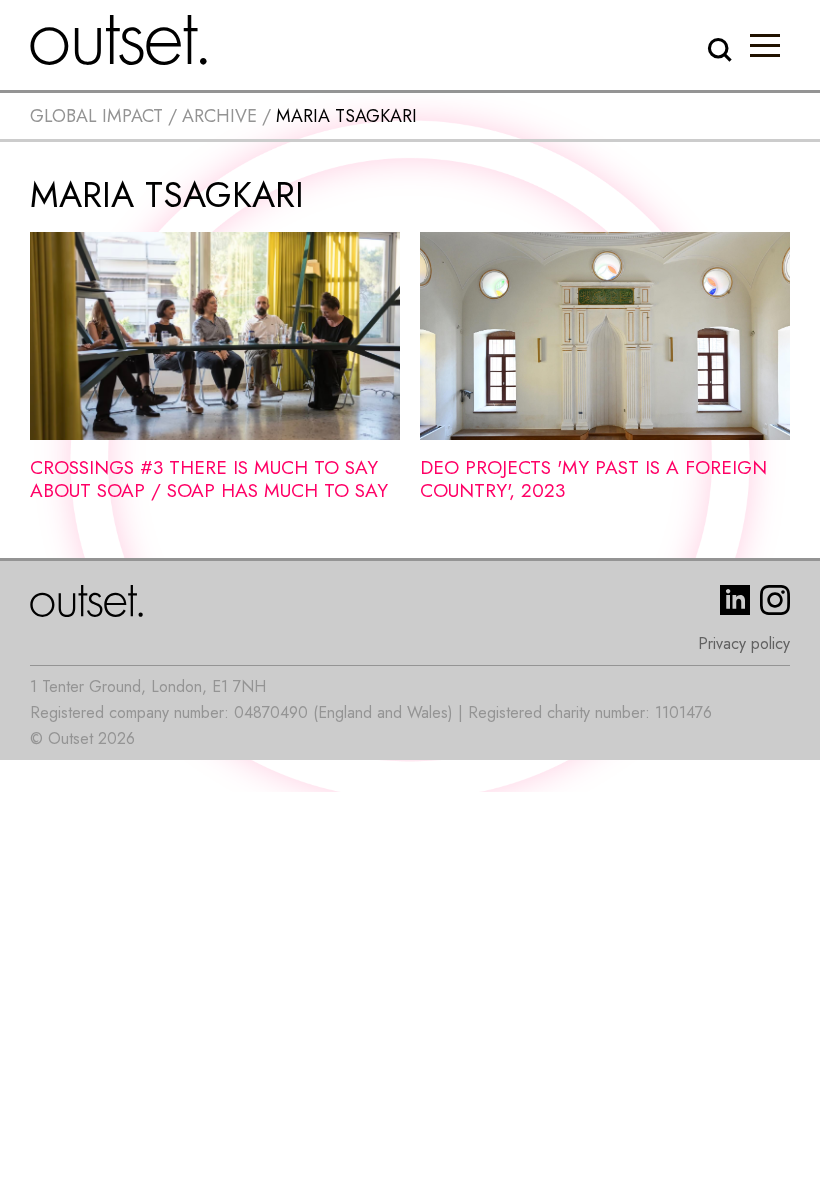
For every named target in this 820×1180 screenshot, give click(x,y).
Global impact (96, 116)
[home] (119, 40)
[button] (765, 45)
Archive (219, 116)
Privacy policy (744, 643)
